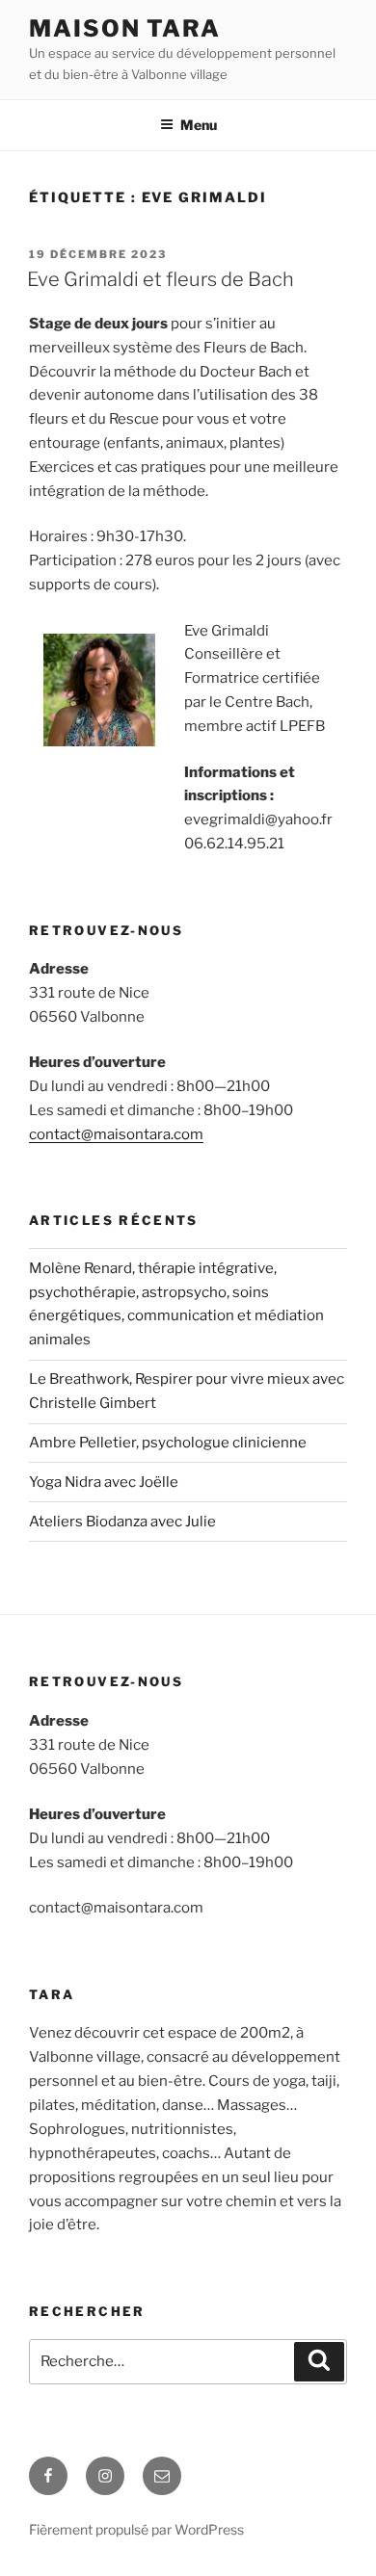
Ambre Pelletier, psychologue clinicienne (168, 1443)
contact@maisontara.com (116, 1134)
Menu (199, 125)
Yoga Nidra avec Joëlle (104, 1482)
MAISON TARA (125, 28)
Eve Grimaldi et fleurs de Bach (161, 279)
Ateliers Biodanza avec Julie (122, 1522)
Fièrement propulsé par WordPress (136, 2529)
